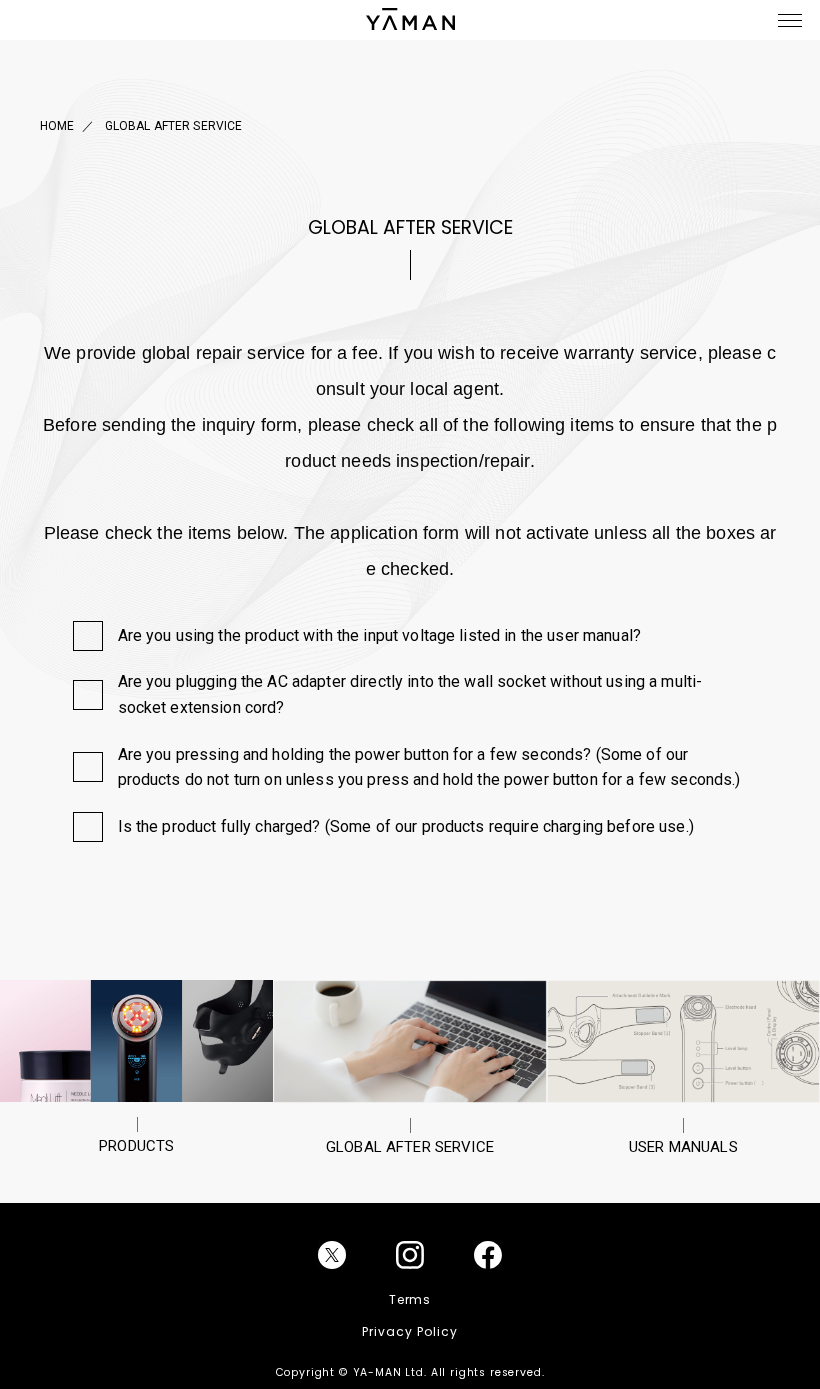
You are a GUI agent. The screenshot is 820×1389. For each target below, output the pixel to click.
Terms (410, 1299)
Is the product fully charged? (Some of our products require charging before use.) (406, 826)
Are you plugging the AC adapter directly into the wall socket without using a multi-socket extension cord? (410, 694)
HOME (57, 126)
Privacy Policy (409, 1331)
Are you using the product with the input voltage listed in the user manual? (380, 635)
